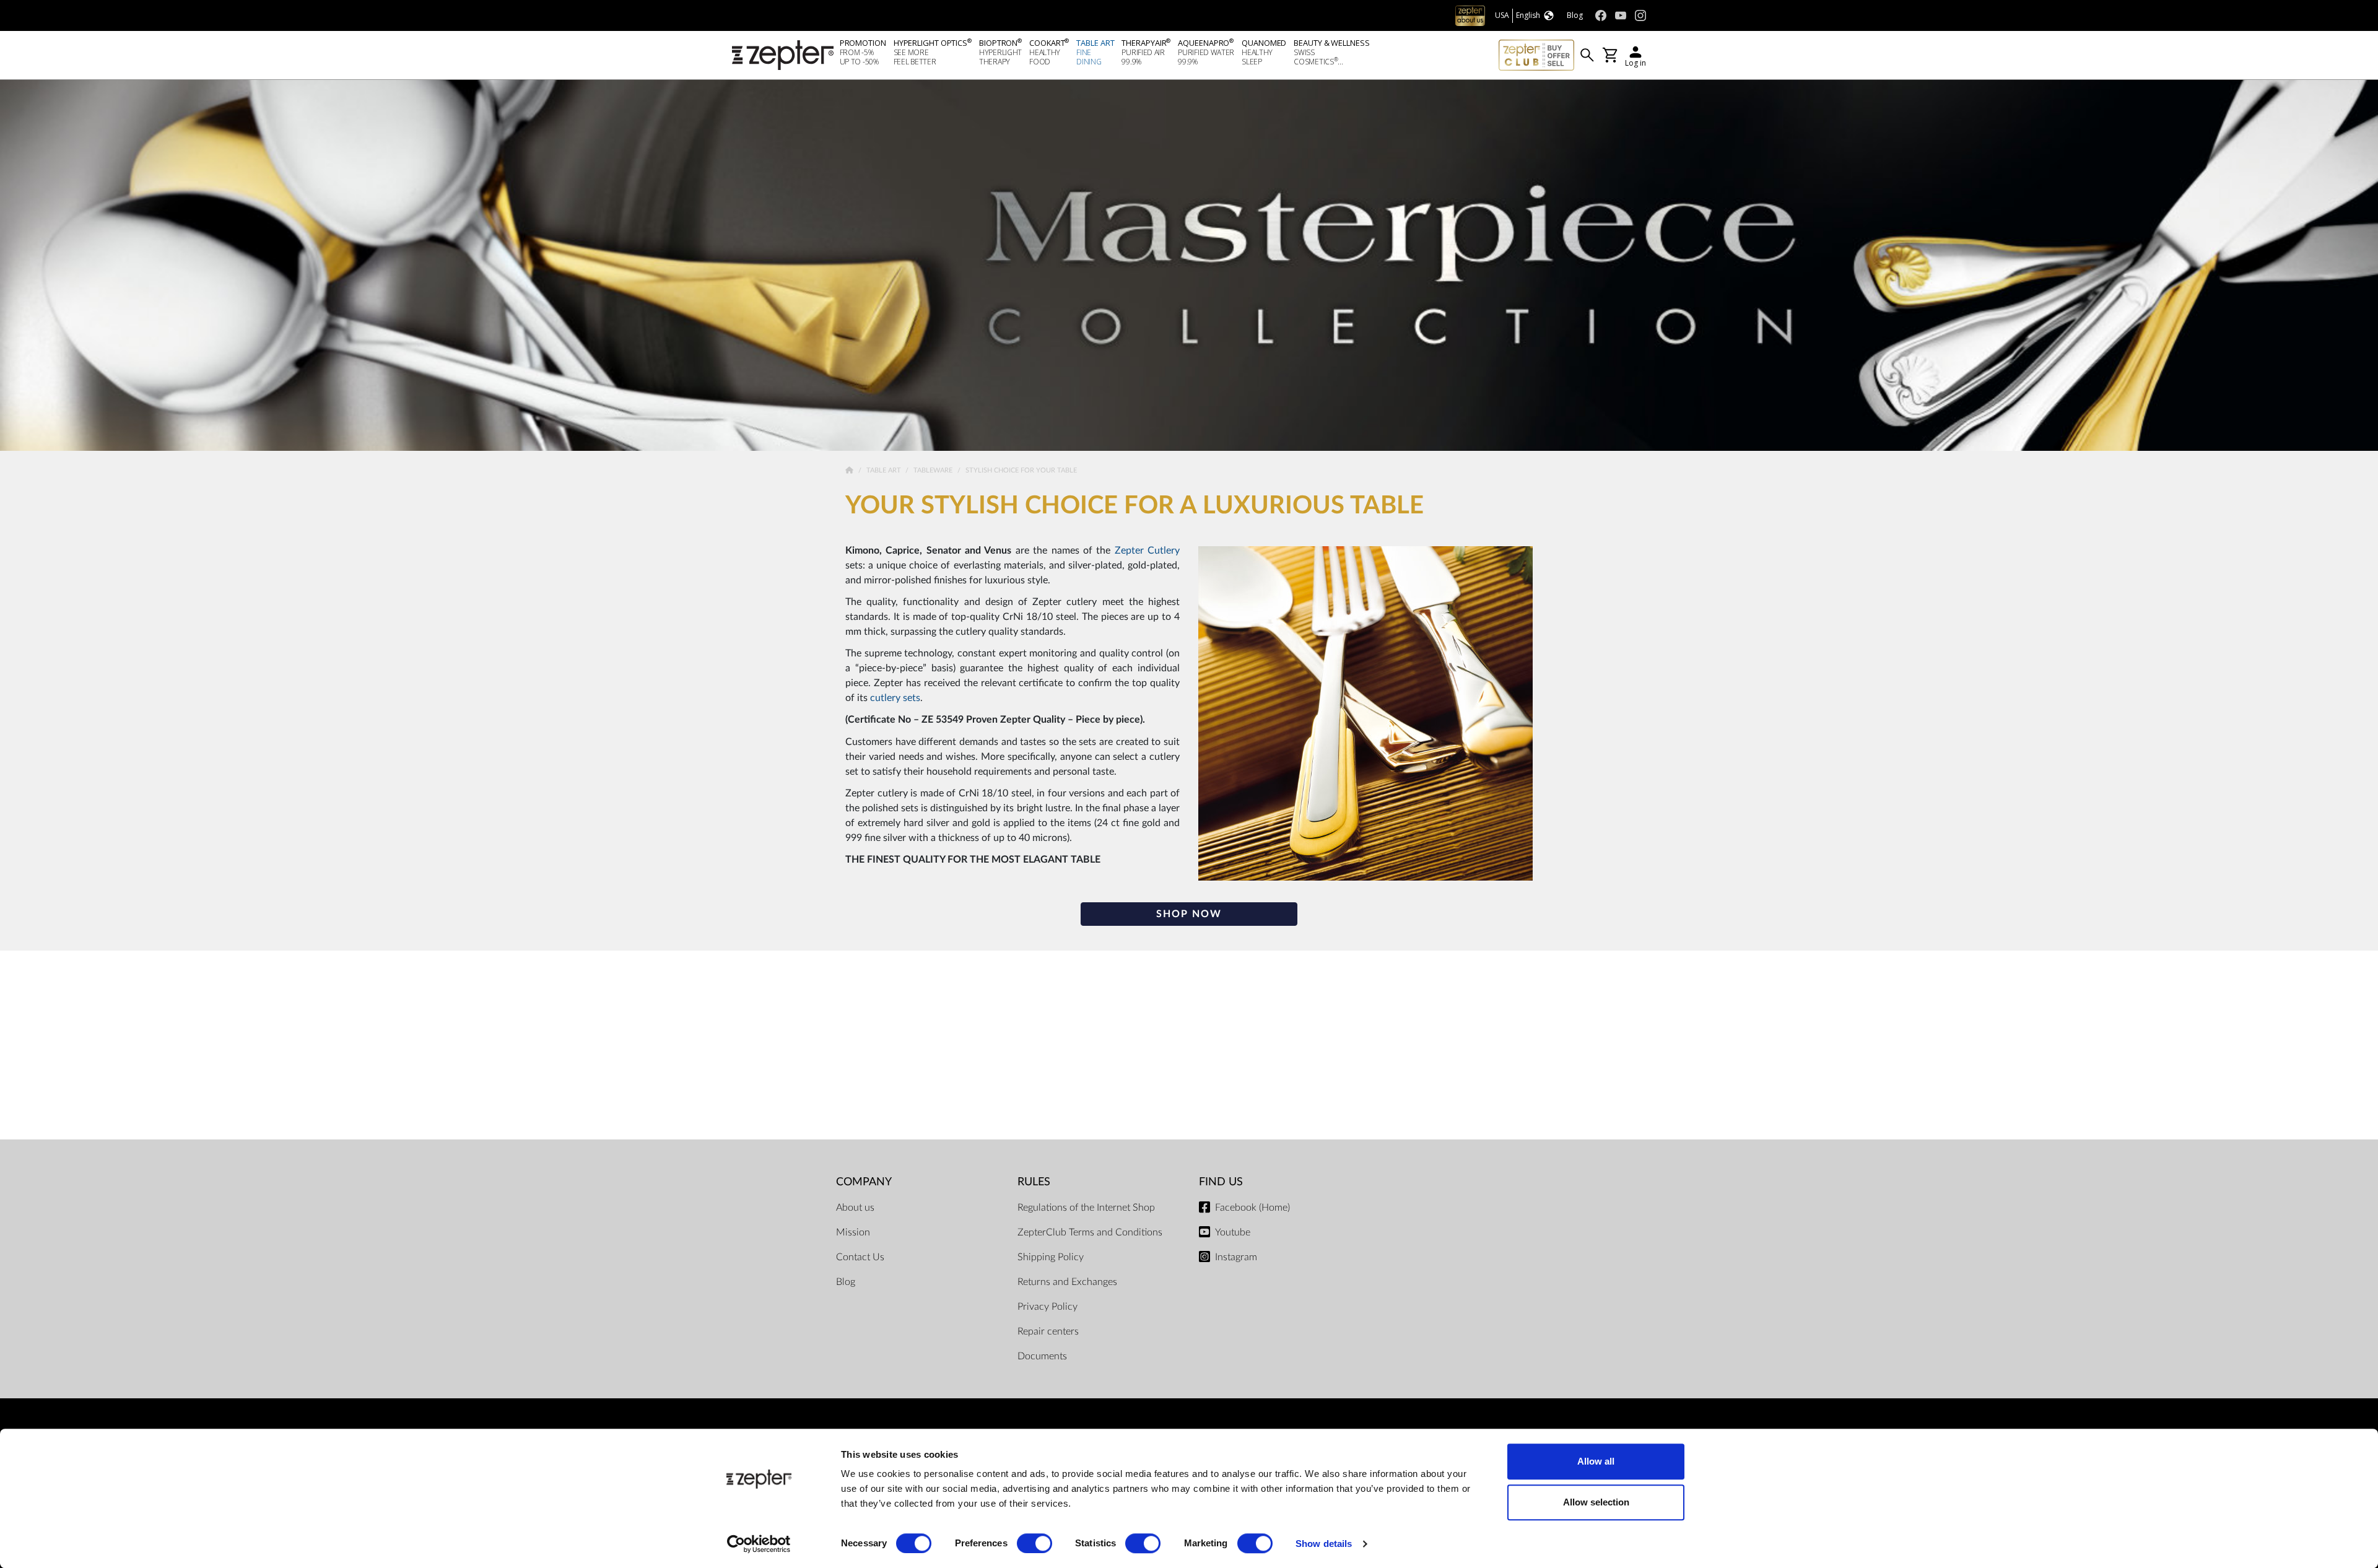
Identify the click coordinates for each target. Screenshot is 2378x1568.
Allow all (1596, 1461)
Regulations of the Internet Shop (1086, 1208)
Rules (1034, 1182)
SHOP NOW (1189, 914)
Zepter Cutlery (1147, 551)
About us (855, 1208)
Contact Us (860, 1257)
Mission (853, 1232)
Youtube (1233, 1232)
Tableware (934, 470)
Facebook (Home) (1252, 1208)
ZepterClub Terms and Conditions (1090, 1232)
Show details (1324, 1544)
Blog (846, 1282)
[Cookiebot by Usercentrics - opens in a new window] (759, 1544)
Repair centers (1048, 1331)
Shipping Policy (1051, 1257)
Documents (1042, 1356)
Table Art (885, 470)
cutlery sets (895, 698)
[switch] (1034, 1543)
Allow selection (1596, 1502)
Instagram (1236, 1257)
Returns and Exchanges (1067, 1282)
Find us (1221, 1182)
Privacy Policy (1047, 1307)
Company (864, 1182)
